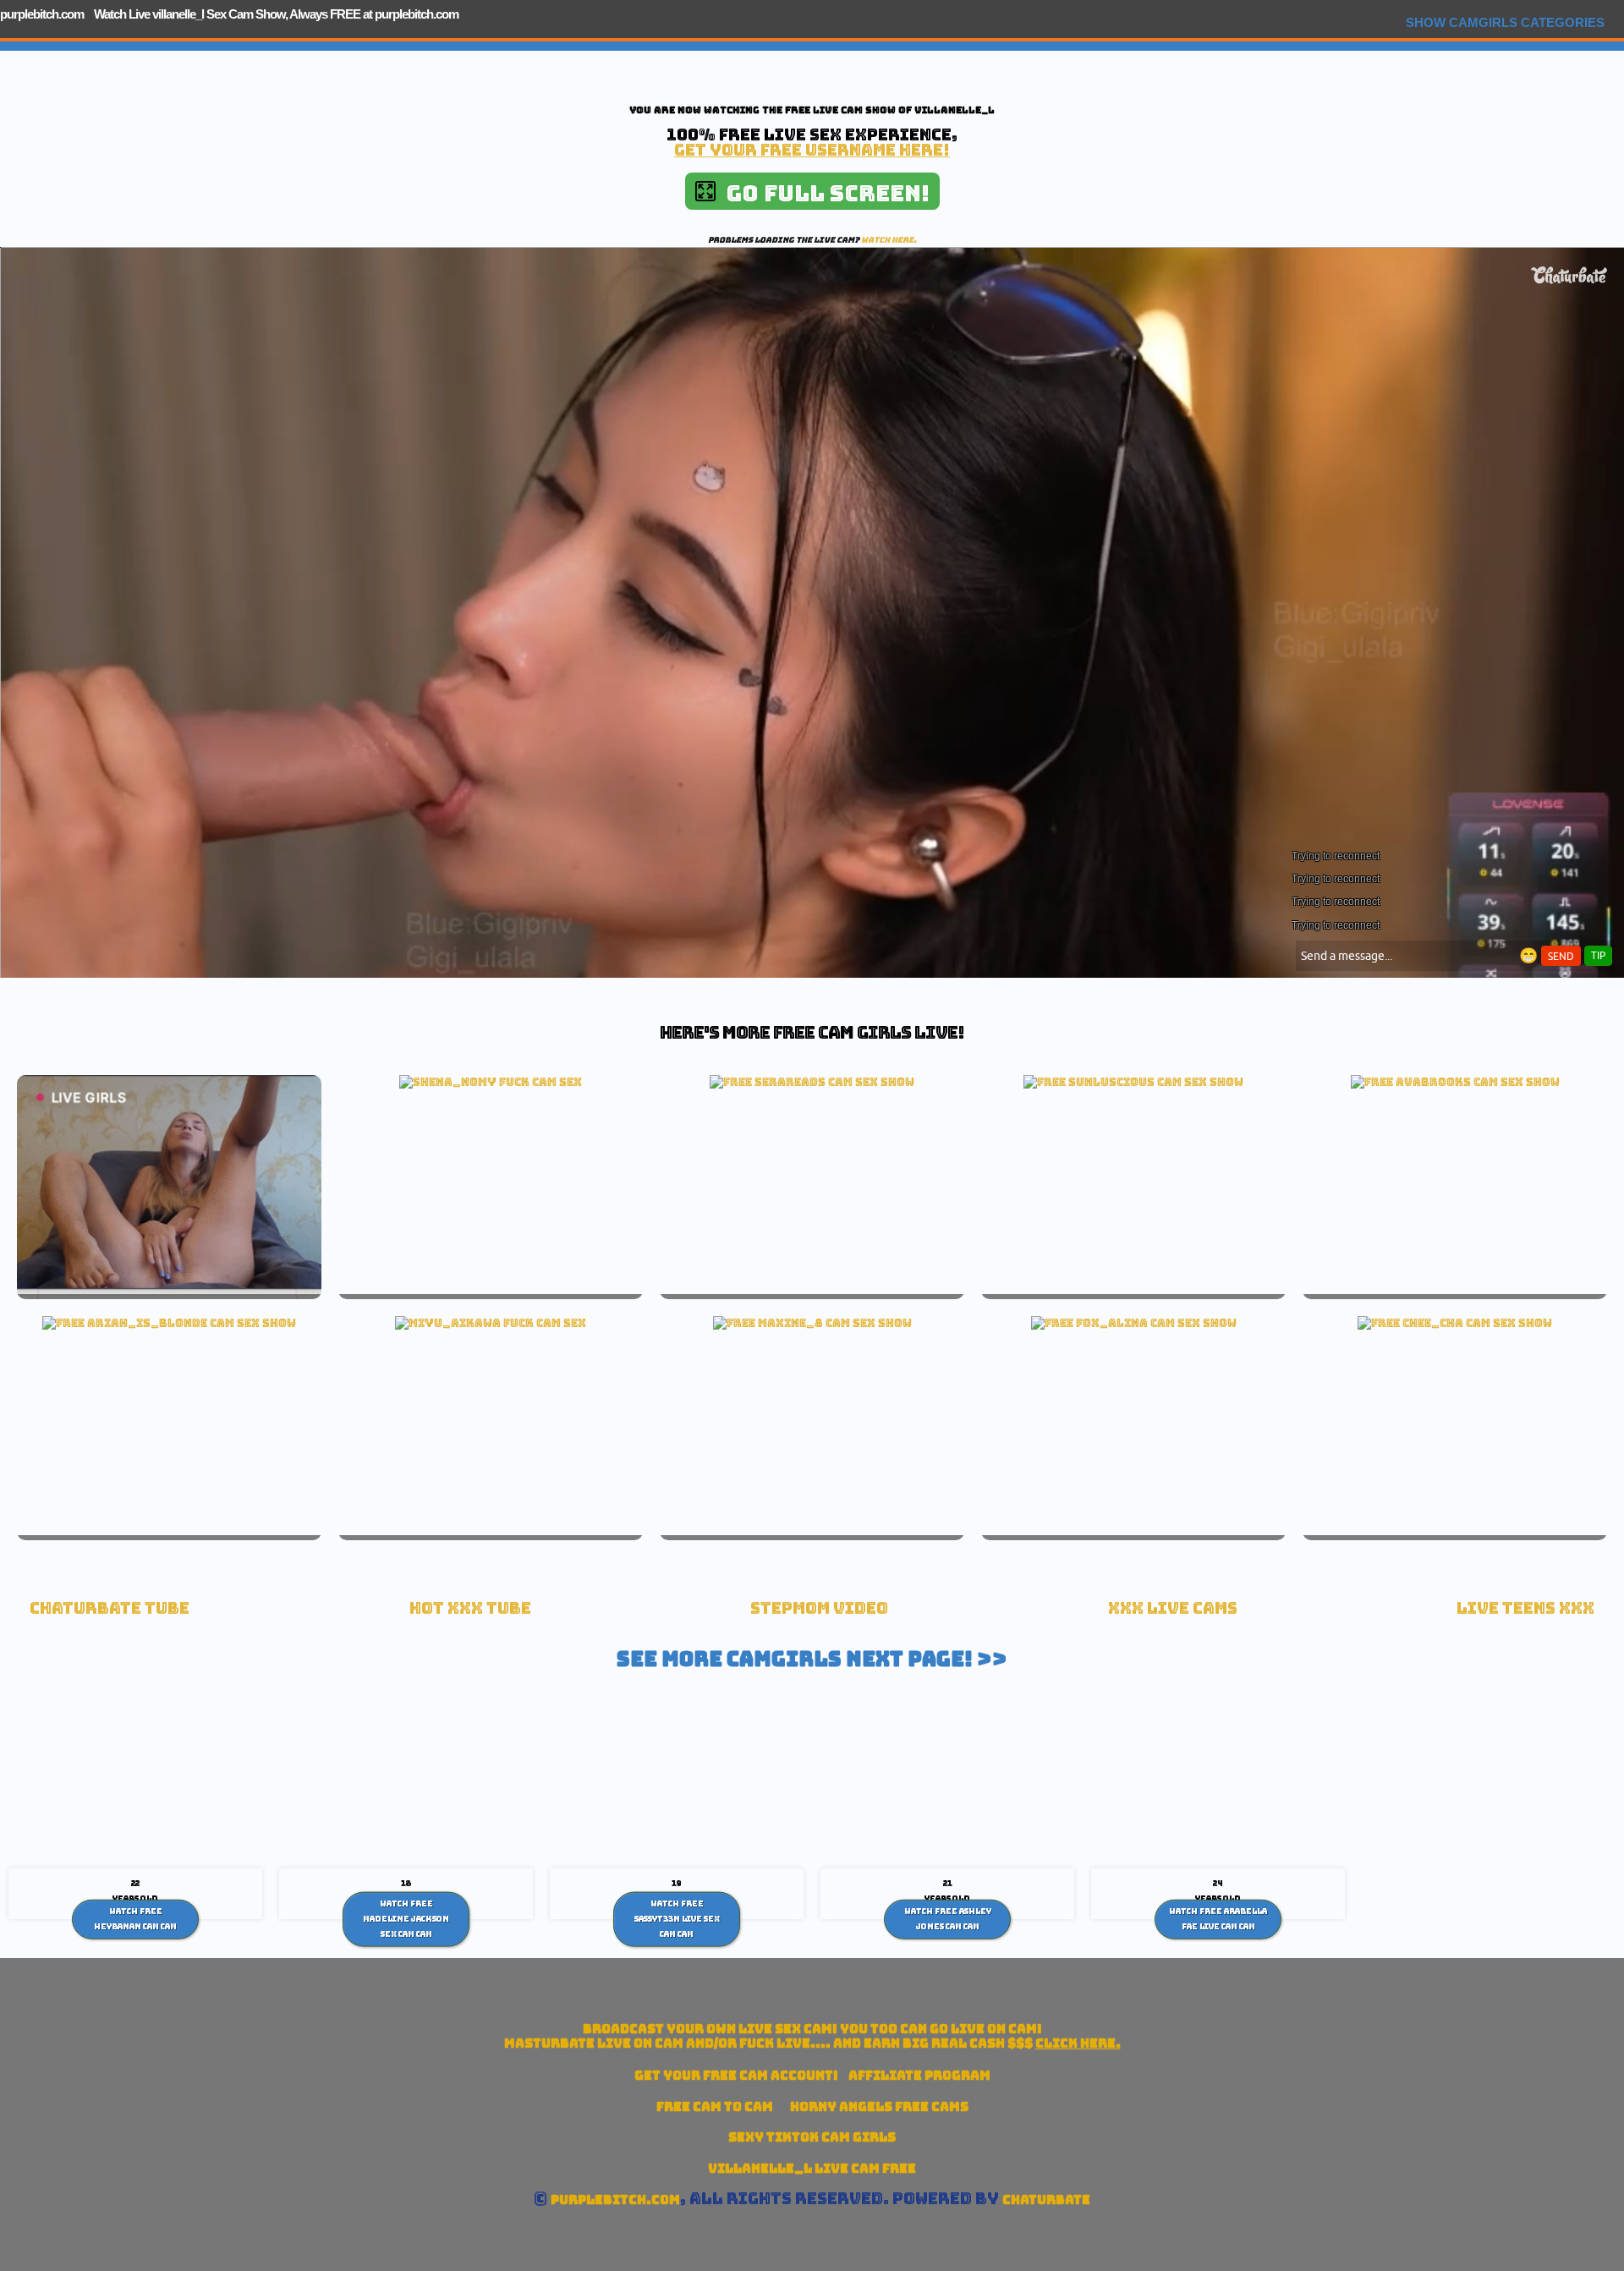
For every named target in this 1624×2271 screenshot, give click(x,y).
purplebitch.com (42, 14)
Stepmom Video (819, 1608)
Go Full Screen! (823, 193)
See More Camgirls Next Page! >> (812, 1659)
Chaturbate (1046, 2200)
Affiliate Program (919, 2075)
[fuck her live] (491, 1082)
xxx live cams (1173, 1608)
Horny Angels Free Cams (879, 2106)
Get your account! (736, 2075)
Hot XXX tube (470, 1608)
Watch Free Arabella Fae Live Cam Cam (1218, 1919)
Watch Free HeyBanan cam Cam (135, 1919)
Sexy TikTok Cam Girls (812, 2137)
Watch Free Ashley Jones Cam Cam (948, 1919)
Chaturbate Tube (110, 1608)
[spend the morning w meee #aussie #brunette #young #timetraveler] (1455, 1082)
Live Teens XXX (1525, 1608)
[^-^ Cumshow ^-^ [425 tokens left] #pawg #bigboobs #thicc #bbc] (812, 1082)
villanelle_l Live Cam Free (812, 2168)
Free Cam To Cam (715, 2106)
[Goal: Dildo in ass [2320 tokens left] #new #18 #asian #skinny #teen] (1455, 1323)
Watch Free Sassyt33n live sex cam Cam (677, 1919)
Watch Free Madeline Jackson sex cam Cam (406, 1919)
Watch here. (889, 240)
